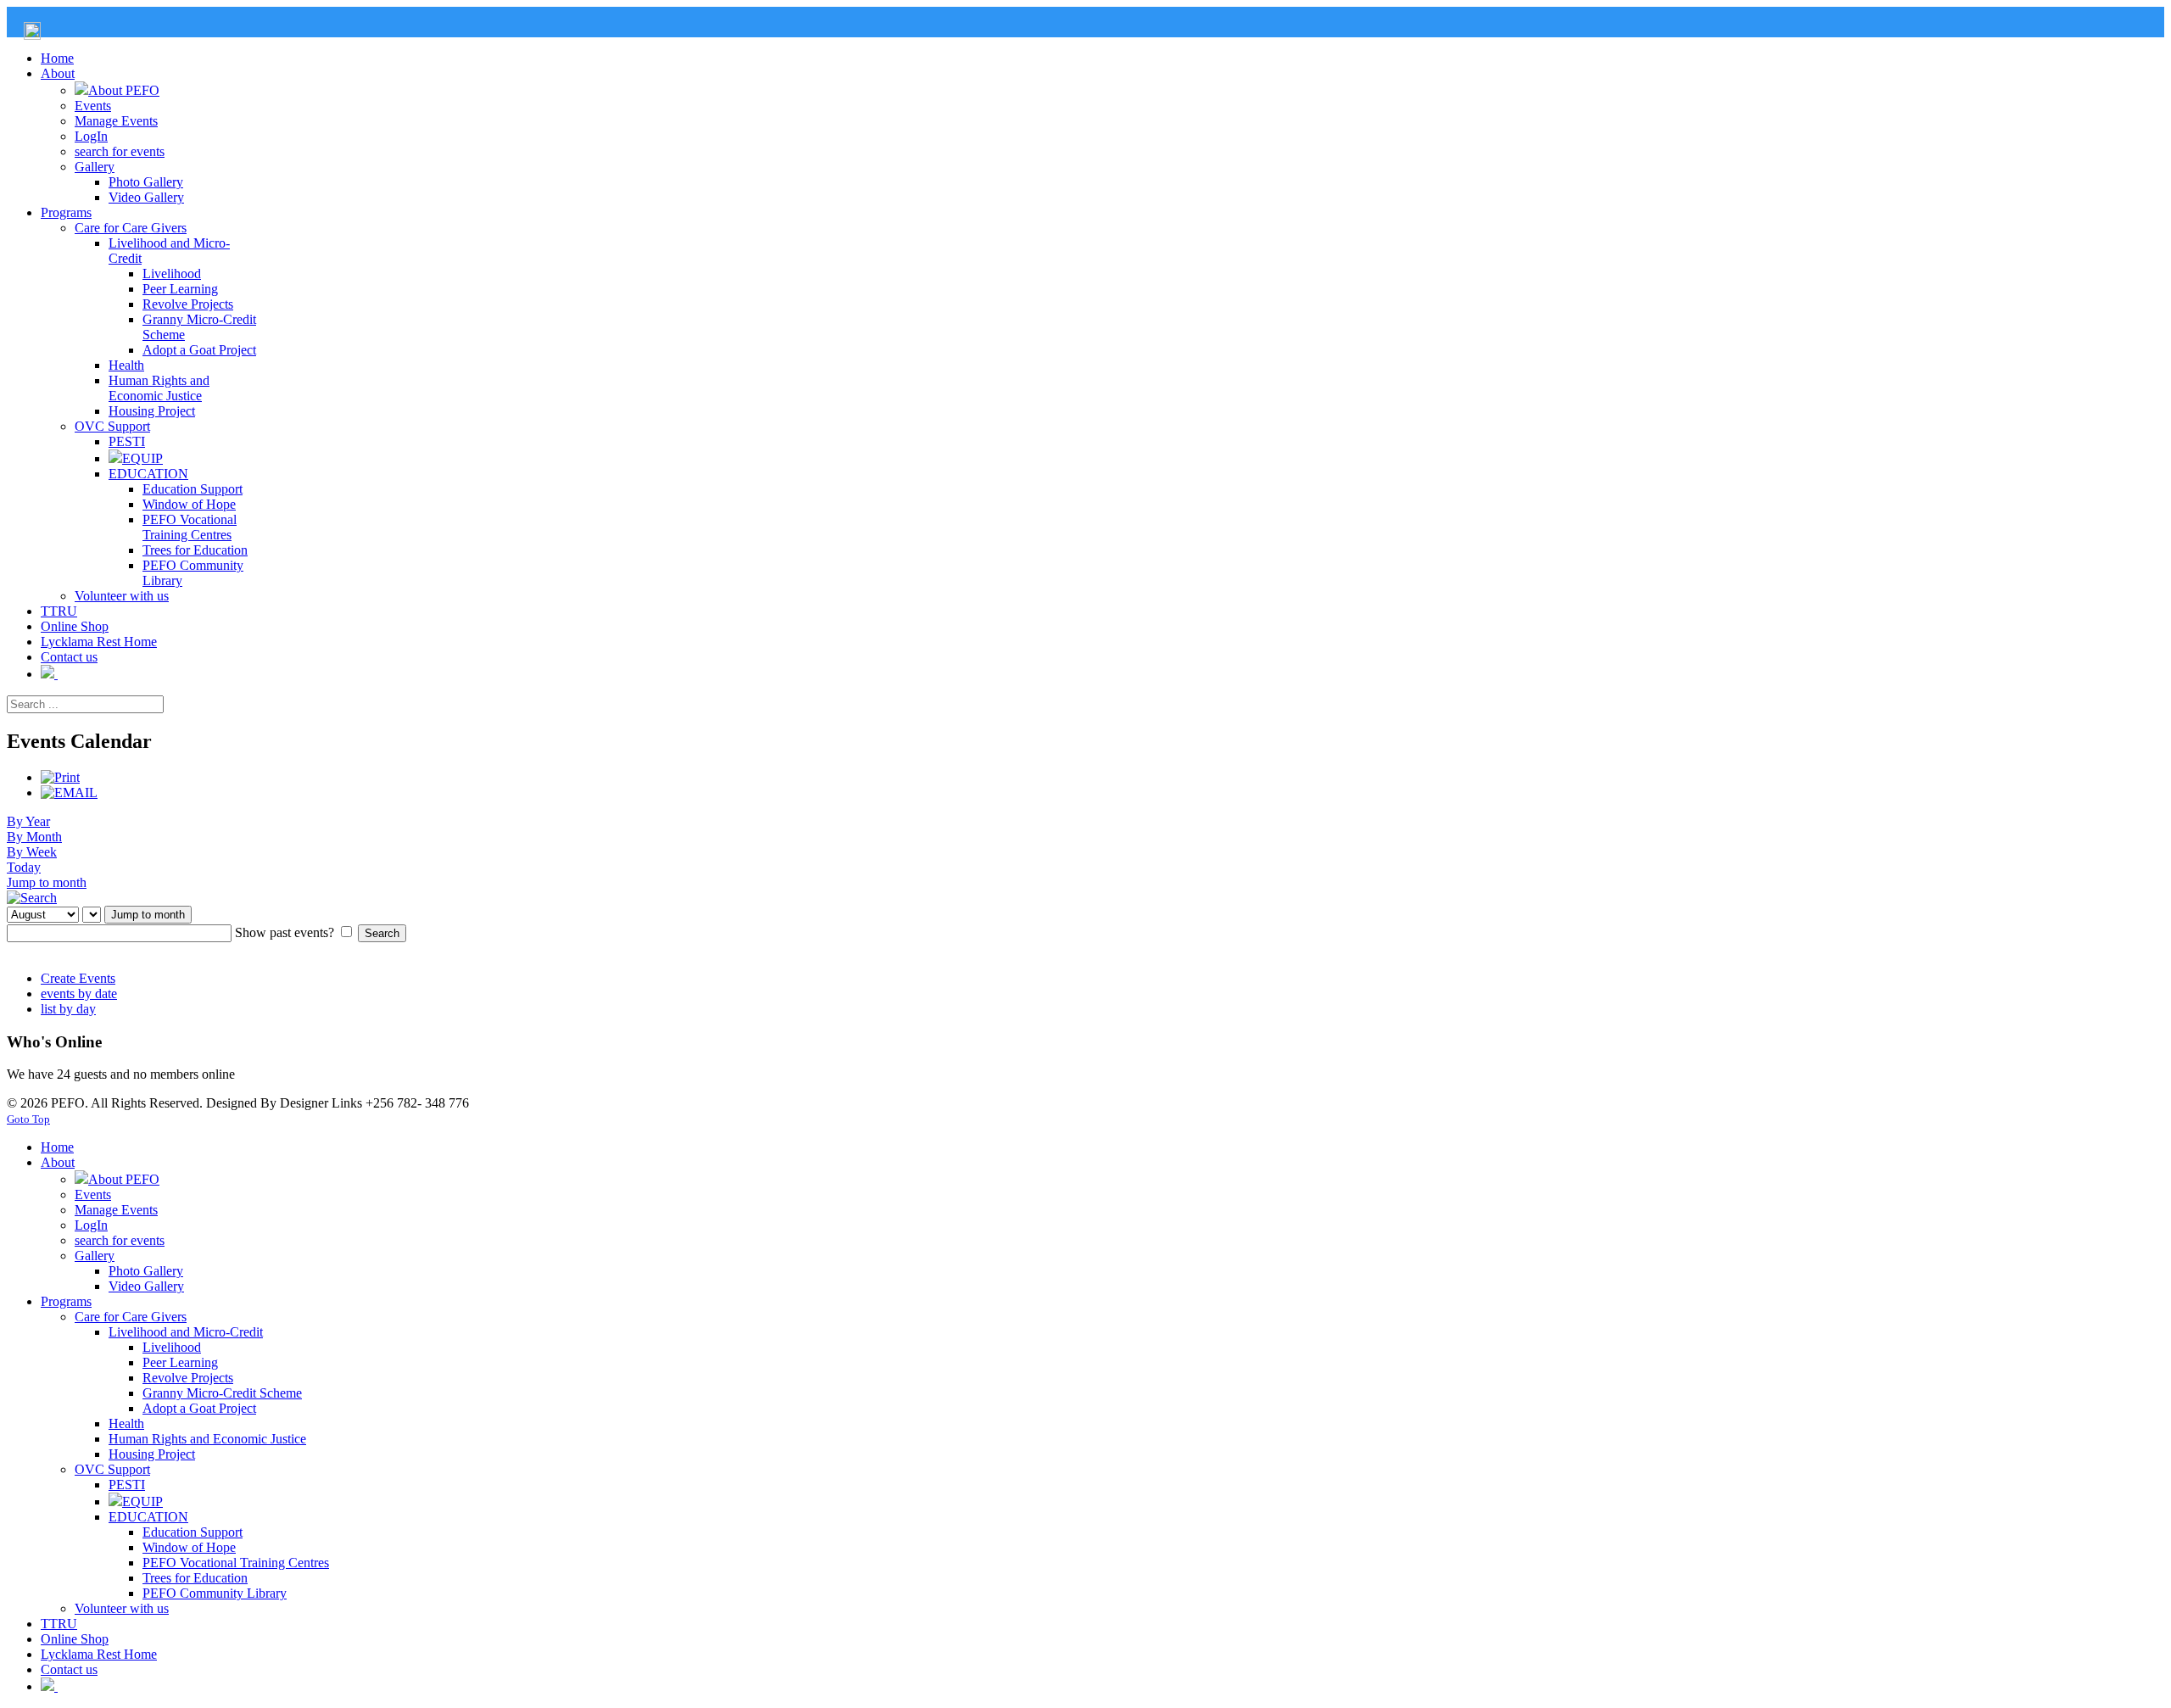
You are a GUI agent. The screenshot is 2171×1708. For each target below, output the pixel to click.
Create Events (78, 978)
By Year (28, 821)
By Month (34, 837)
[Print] (60, 777)
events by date (79, 994)
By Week (32, 852)
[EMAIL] (69, 793)
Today (24, 867)
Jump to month (47, 882)
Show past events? (285, 932)
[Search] (32, 898)
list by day (68, 1009)
